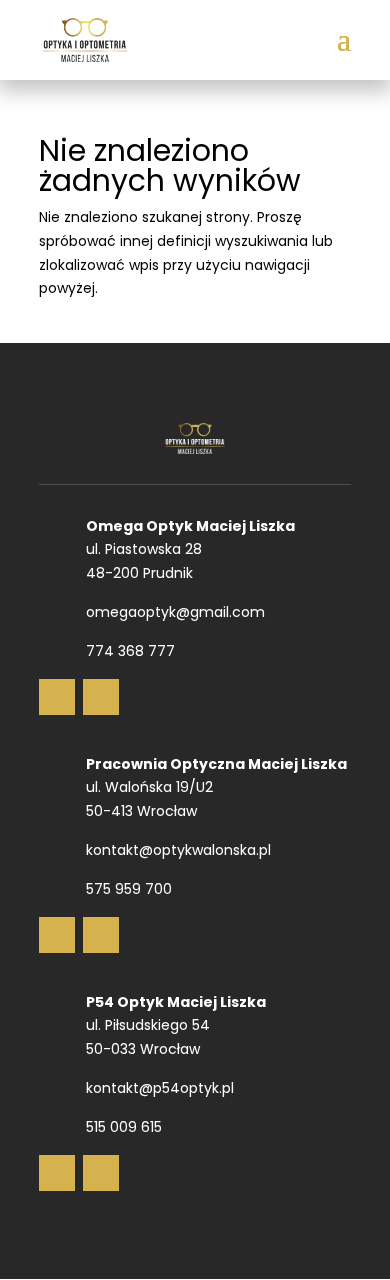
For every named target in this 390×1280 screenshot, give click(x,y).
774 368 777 (130, 651)
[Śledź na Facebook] (57, 697)
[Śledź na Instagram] (101, 697)
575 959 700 (129, 889)
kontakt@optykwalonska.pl (178, 850)
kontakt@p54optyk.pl (160, 1088)
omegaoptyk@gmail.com (175, 612)
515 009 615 (124, 1127)
